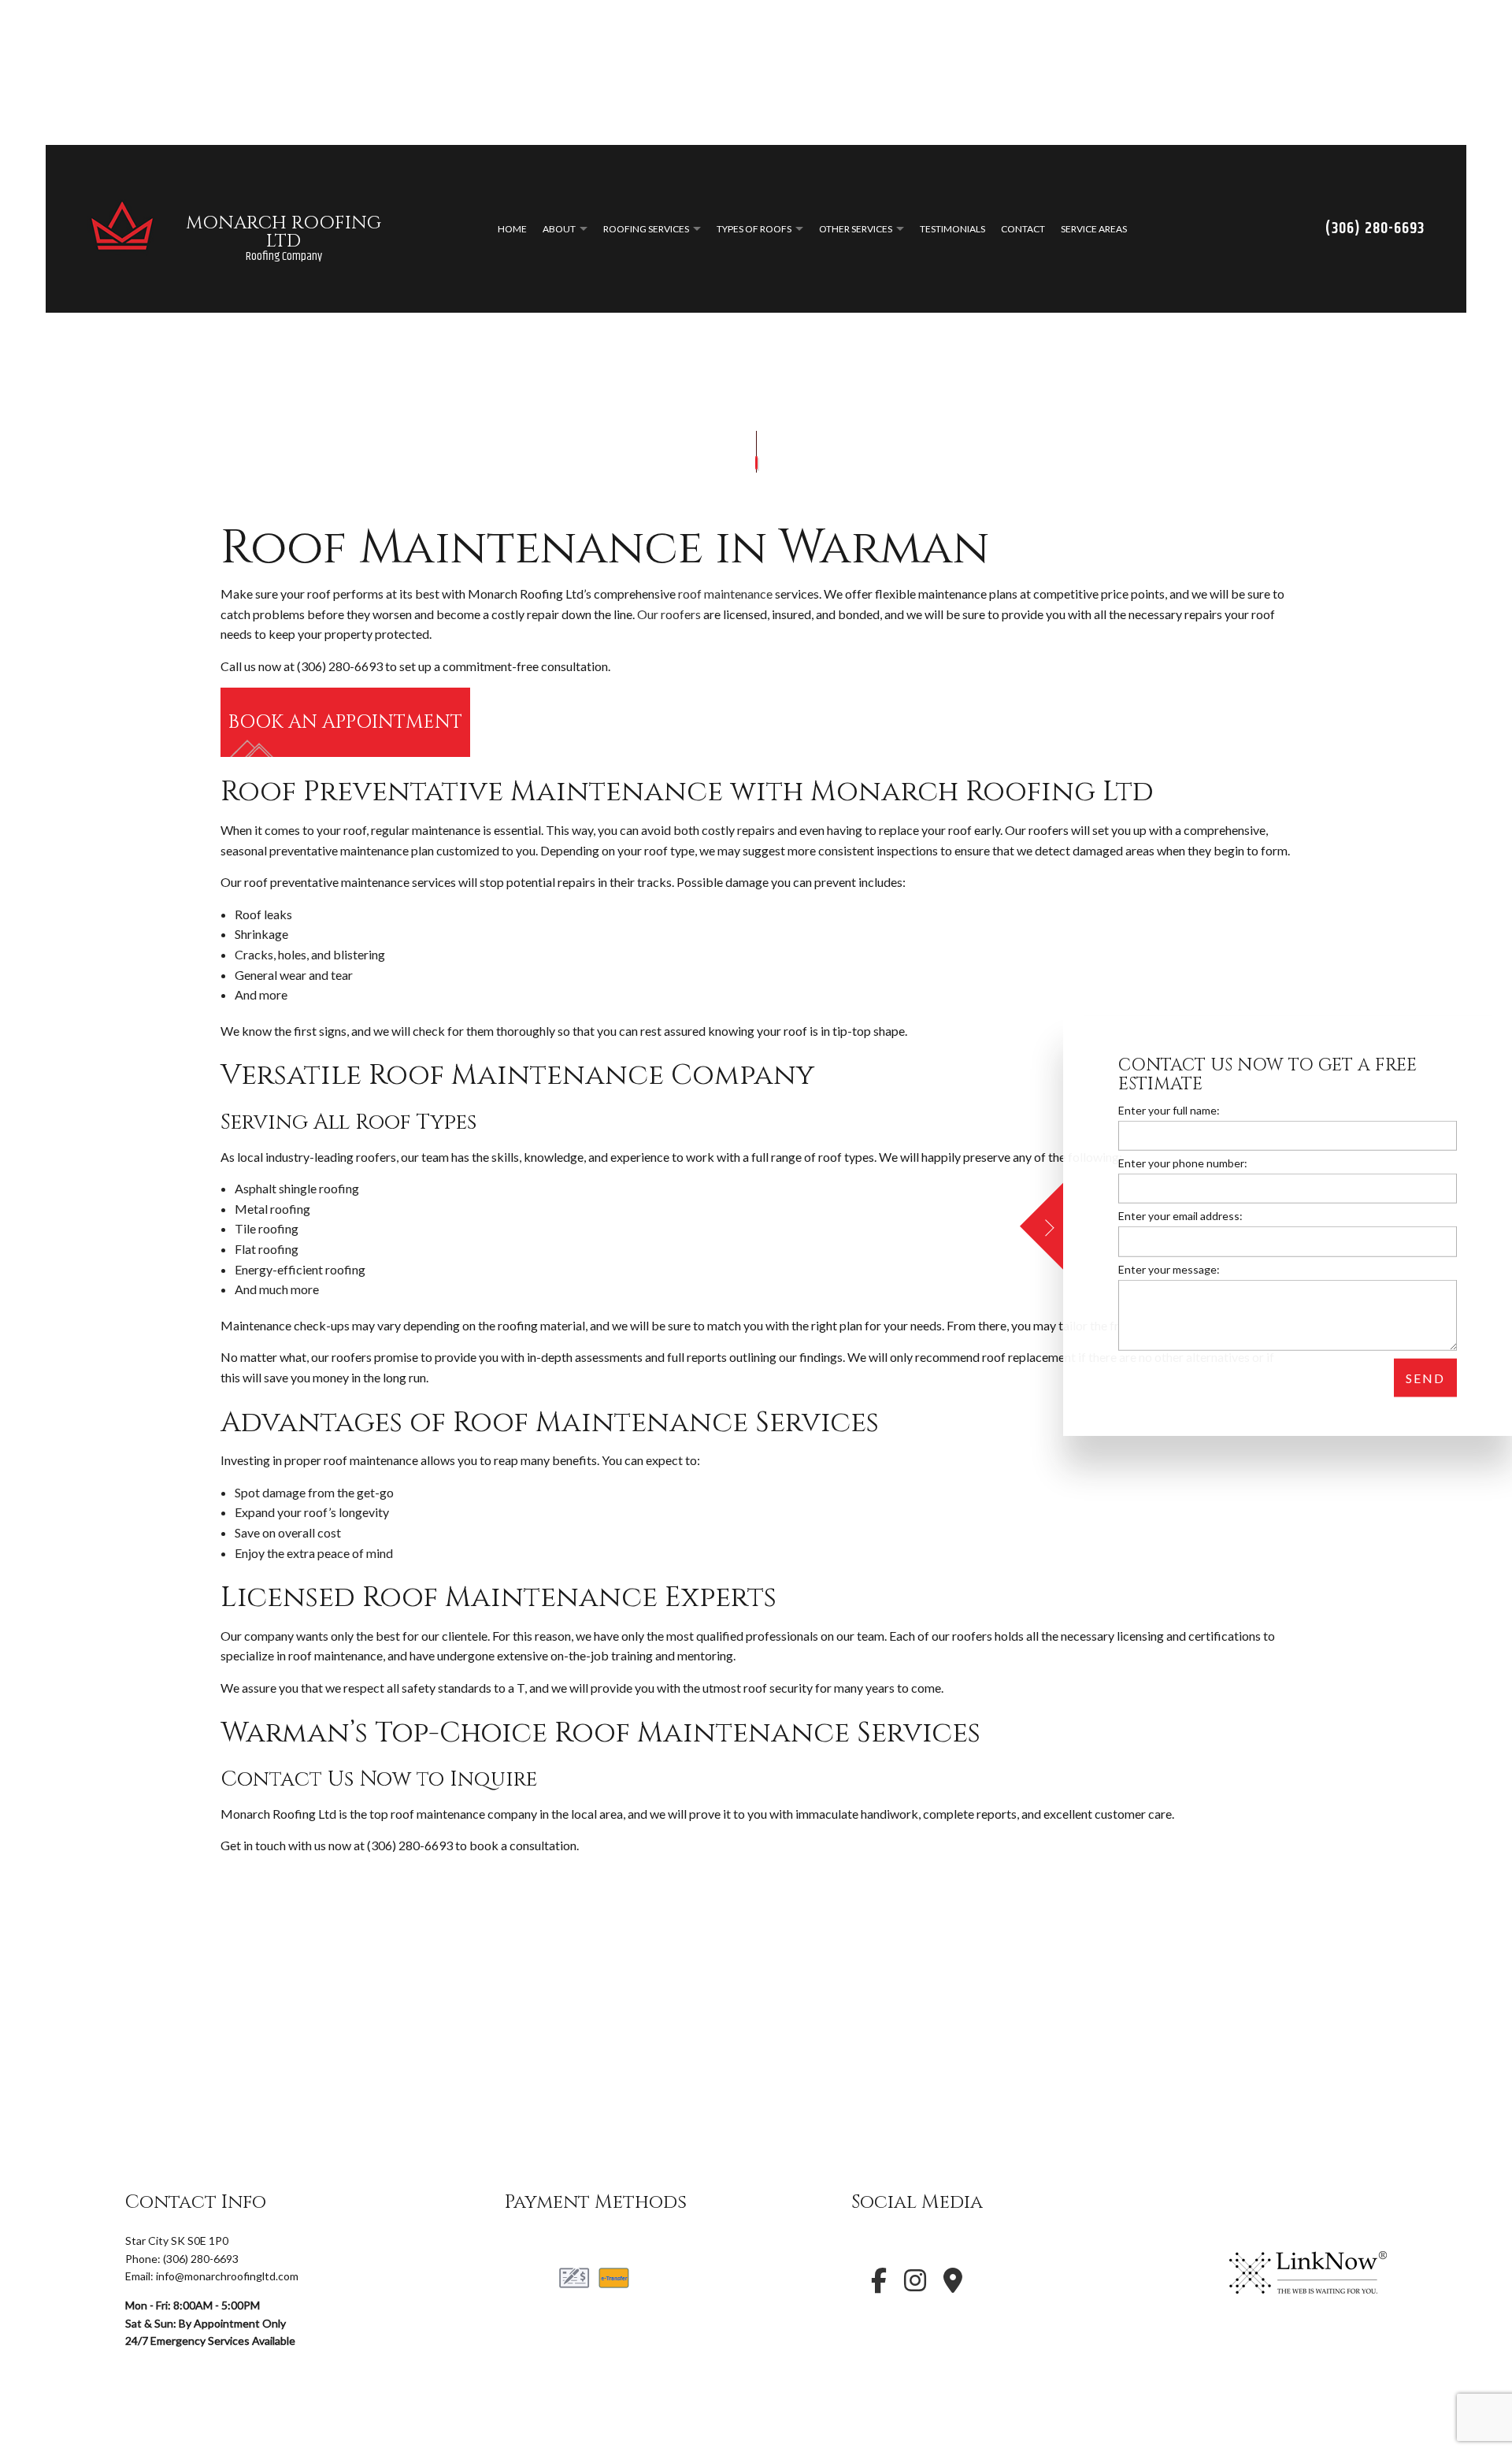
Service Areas (1094, 231)
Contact (1023, 231)
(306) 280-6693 (1375, 231)
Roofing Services (646, 231)
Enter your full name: (1169, 1109)
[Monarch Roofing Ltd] (122, 229)
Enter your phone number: (1183, 1162)
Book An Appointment (345, 727)
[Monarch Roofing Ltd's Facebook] (879, 2289)
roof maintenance (725, 597)
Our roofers (669, 618)
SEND (1425, 1377)
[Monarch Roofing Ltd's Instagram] (915, 2289)
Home (512, 231)
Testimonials (952, 231)
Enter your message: (1169, 1269)
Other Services (856, 231)
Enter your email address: (1180, 1216)
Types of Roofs (754, 231)
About (559, 231)
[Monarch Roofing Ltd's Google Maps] (953, 2289)
